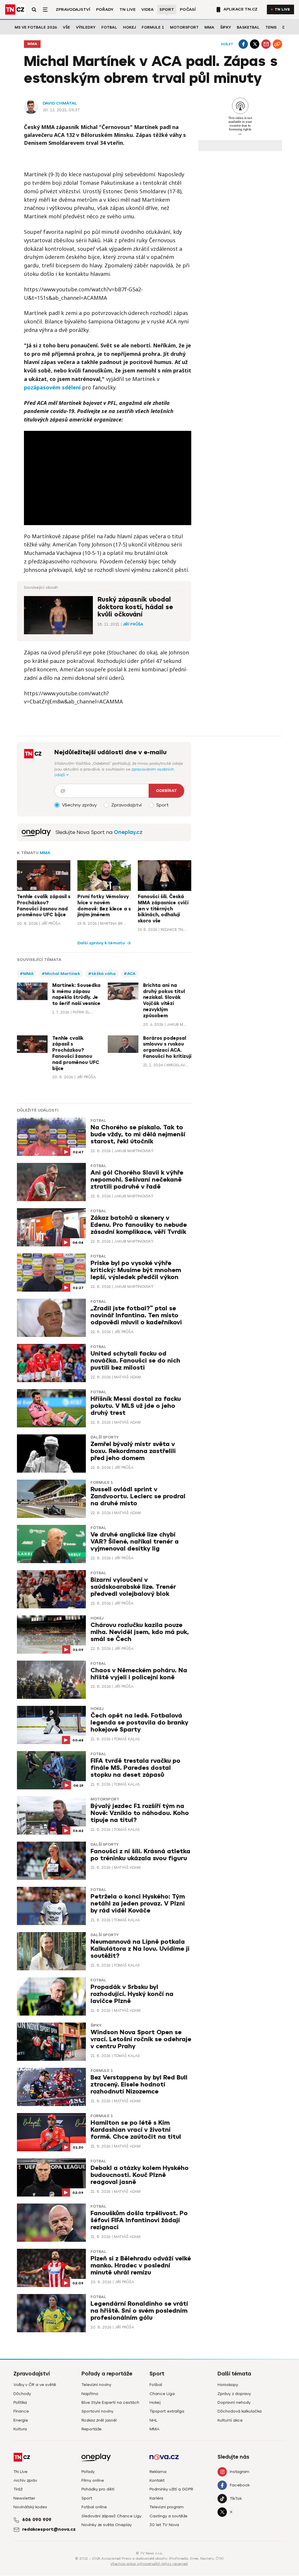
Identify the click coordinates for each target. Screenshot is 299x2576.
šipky (96, 2025)
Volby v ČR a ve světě (35, 2385)
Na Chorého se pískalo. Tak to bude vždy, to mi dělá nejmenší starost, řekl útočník (138, 1134)
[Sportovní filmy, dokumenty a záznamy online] (36, 832)
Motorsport (184, 27)
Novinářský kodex (30, 2507)
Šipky (226, 27)
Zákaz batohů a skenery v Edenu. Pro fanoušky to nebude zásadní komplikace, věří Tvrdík (139, 1225)
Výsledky (86, 27)
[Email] (266, 44)
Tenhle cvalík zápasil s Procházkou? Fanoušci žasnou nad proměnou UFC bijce (44, 906)
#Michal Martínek (61, 974)
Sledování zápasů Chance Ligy (111, 2516)
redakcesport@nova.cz (49, 2529)
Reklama (158, 2472)
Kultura (20, 2429)
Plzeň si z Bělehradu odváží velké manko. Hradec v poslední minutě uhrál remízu (141, 2266)
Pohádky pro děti (98, 2489)
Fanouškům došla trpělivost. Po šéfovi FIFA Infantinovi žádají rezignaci (139, 2220)
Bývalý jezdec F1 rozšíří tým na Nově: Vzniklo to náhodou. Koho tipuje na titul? (140, 1813)
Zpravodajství (73, 9)
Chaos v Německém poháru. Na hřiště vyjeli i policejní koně (139, 1674)
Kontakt (157, 2480)
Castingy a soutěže (168, 2516)
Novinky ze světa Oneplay (107, 2525)
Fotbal (109, 27)
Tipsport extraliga (167, 2411)
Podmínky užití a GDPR (171, 2489)
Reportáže (92, 2429)
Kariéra (156, 2498)
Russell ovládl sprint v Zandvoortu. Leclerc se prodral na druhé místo (138, 1496)
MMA (209, 27)
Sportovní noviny (97, 2411)
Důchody (22, 2394)
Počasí (188, 9)
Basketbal (248, 27)
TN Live (127, 9)
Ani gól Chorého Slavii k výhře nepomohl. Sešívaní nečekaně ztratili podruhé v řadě (137, 1180)
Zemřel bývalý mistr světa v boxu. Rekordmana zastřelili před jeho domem (133, 1451)
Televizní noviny (96, 2385)
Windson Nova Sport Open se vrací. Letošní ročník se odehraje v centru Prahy (141, 2039)
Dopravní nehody (234, 2402)
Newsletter (24, 2498)
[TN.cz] (15, 9)
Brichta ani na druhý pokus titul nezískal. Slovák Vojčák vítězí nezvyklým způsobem (164, 1001)
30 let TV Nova (164, 2525)
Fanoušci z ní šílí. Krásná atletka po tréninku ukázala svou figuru (140, 1855)
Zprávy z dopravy (234, 2394)
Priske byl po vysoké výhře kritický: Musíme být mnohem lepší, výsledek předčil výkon (136, 1270)
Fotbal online (94, 2507)
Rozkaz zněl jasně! (99, 2420)
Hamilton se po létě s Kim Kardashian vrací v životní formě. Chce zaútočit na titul (136, 2130)
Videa (147, 9)
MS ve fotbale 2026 (36, 27)
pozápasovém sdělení (52, 387)
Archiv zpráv (25, 2480)
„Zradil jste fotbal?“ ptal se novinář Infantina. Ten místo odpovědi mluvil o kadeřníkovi (136, 1315)
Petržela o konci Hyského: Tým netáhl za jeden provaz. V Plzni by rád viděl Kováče (138, 1904)
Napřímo (90, 2394)
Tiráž (18, 2489)
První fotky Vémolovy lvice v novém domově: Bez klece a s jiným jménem (104, 906)
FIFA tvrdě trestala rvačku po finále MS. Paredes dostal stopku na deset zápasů (135, 1768)
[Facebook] (243, 44)
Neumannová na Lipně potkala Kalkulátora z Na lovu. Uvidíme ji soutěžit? (140, 1949)
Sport (167, 9)
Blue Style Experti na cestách (110, 2402)
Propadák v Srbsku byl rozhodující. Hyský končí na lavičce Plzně (132, 1994)
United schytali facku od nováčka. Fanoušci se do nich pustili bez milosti (135, 1361)
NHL (153, 2420)
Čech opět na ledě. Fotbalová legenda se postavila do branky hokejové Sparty (139, 1723)
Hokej (129, 27)
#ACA (130, 974)
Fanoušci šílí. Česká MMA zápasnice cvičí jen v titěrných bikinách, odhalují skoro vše (163, 909)
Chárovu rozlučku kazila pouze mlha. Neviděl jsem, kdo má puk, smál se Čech (140, 1632)
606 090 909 (37, 2520)
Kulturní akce (230, 2420)
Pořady (105, 9)
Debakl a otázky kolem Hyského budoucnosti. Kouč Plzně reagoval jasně (140, 2175)
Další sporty (105, 1437)
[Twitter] (255, 44)
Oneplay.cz (128, 832)
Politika (20, 2402)
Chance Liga (162, 2394)
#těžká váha (102, 974)
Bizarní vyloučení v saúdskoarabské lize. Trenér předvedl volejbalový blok (133, 1587)
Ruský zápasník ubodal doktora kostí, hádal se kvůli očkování (135, 607)
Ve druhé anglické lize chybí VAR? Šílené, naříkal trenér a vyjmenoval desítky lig (135, 1542)
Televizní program (167, 2507)
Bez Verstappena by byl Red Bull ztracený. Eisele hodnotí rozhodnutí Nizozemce (139, 2085)
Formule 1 (153, 27)
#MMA (27, 974)
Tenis (271, 27)
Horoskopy (228, 2385)
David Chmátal (60, 103)
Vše (66, 27)
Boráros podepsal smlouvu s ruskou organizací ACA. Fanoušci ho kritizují (167, 1047)
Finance (21, 2411)
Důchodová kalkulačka (240, 2411)
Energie (21, 2420)
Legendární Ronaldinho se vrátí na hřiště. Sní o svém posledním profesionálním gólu (139, 2311)
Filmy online (93, 2480)
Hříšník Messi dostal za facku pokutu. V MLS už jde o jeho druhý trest (136, 1406)
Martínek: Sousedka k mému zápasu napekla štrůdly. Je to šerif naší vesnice (76, 994)
